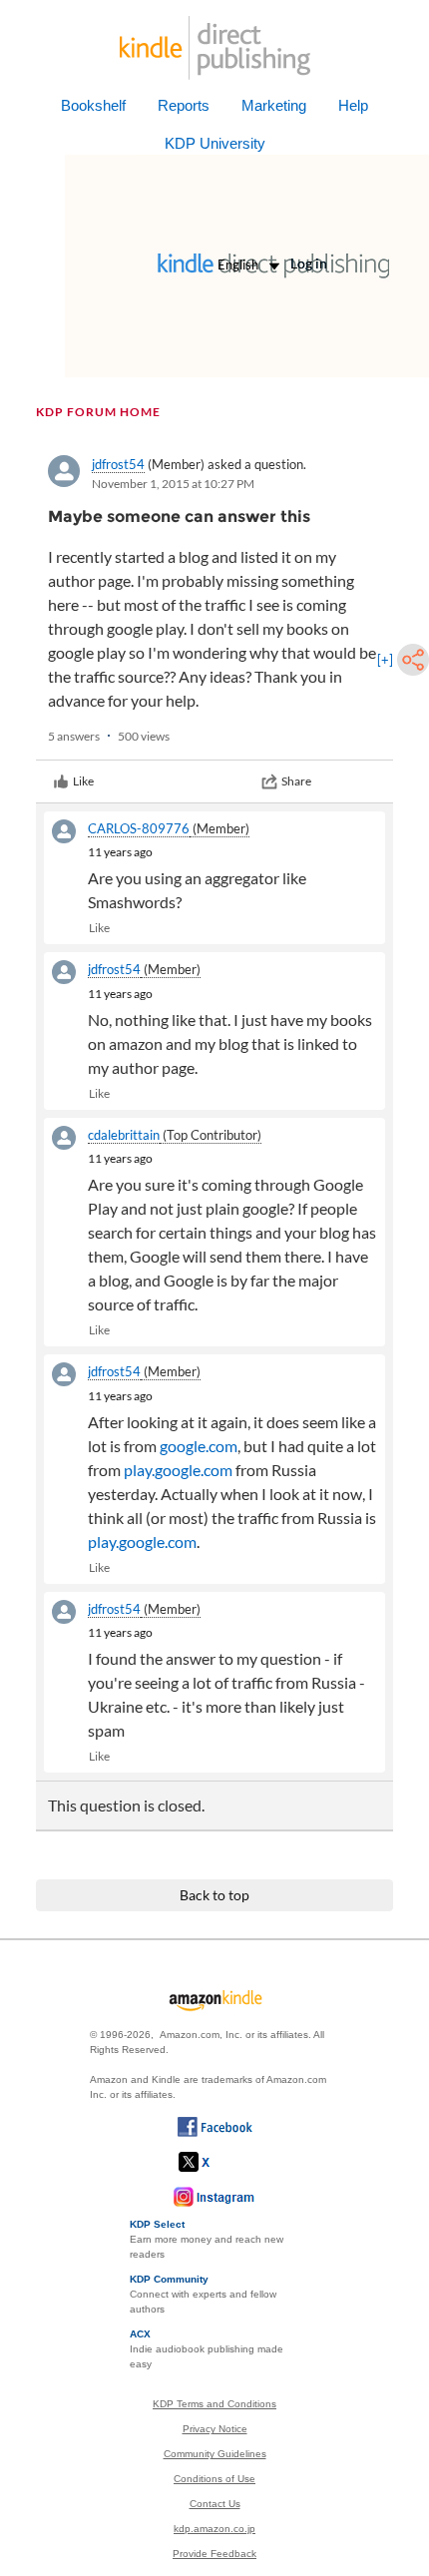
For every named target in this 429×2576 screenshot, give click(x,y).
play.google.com (178, 1470)
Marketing (274, 105)
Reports (184, 105)
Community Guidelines (215, 2454)
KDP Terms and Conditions (214, 2404)
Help (353, 105)
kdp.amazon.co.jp (214, 2529)
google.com (199, 1446)
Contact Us (215, 2504)
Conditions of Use (214, 2479)
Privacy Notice (215, 2429)
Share (296, 781)
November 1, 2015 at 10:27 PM (173, 484)
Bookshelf (93, 105)
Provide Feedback (214, 2554)
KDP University (215, 143)
